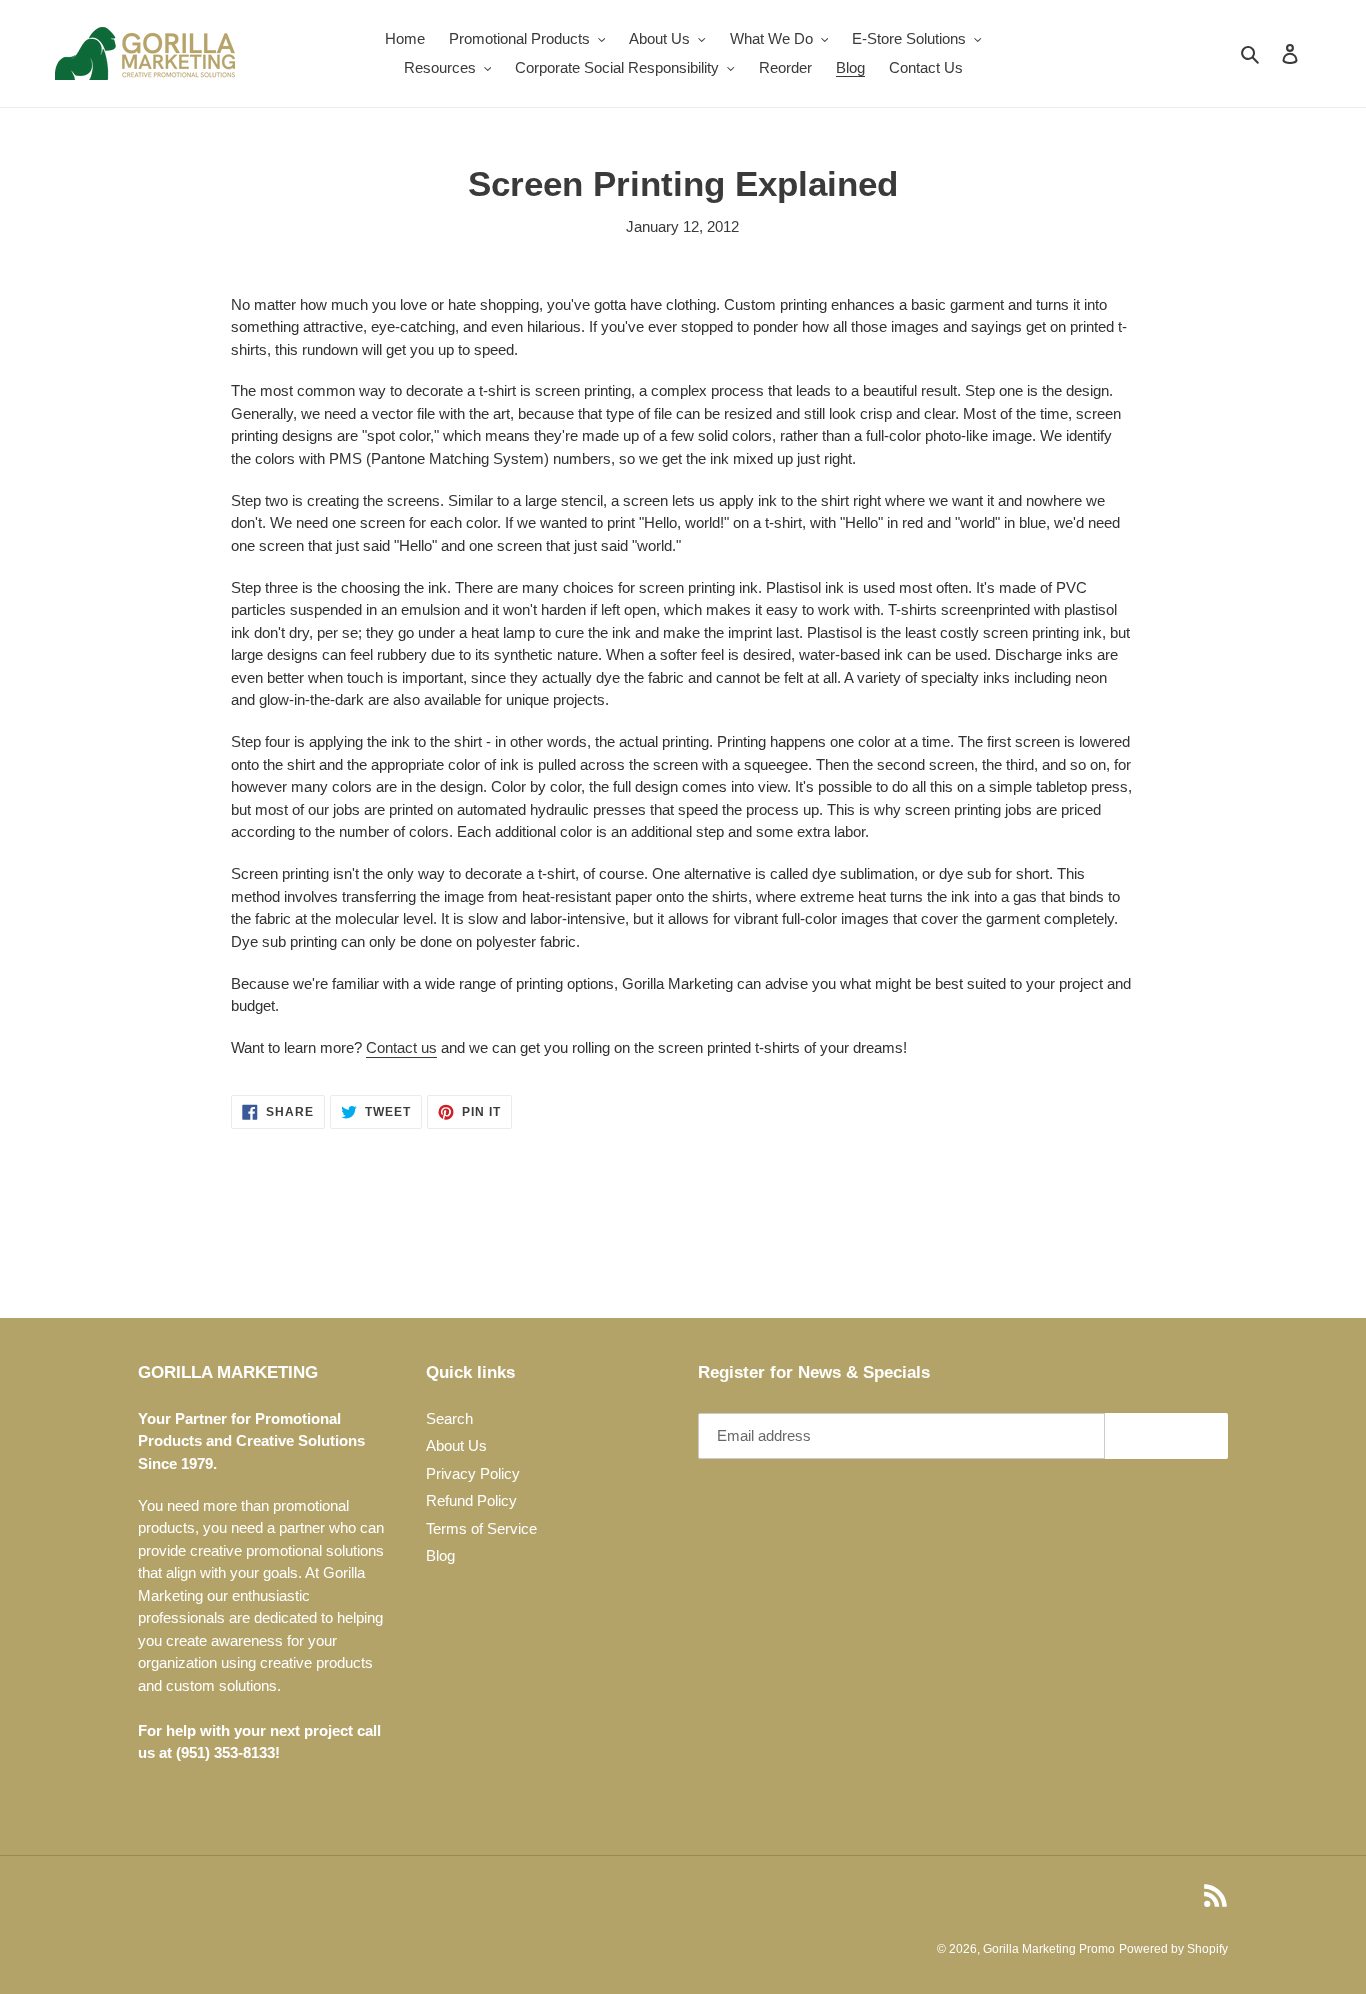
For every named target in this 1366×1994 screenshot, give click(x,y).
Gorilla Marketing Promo (1049, 1949)
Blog (440, 1555)
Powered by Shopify (1173, 1949)
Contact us (401, 1047)
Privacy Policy (473, 1473)
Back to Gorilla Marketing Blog (697, 1241)
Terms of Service (481, 1528)
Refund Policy (471, 1500)
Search (449, 1418)
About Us (456, 1445)
